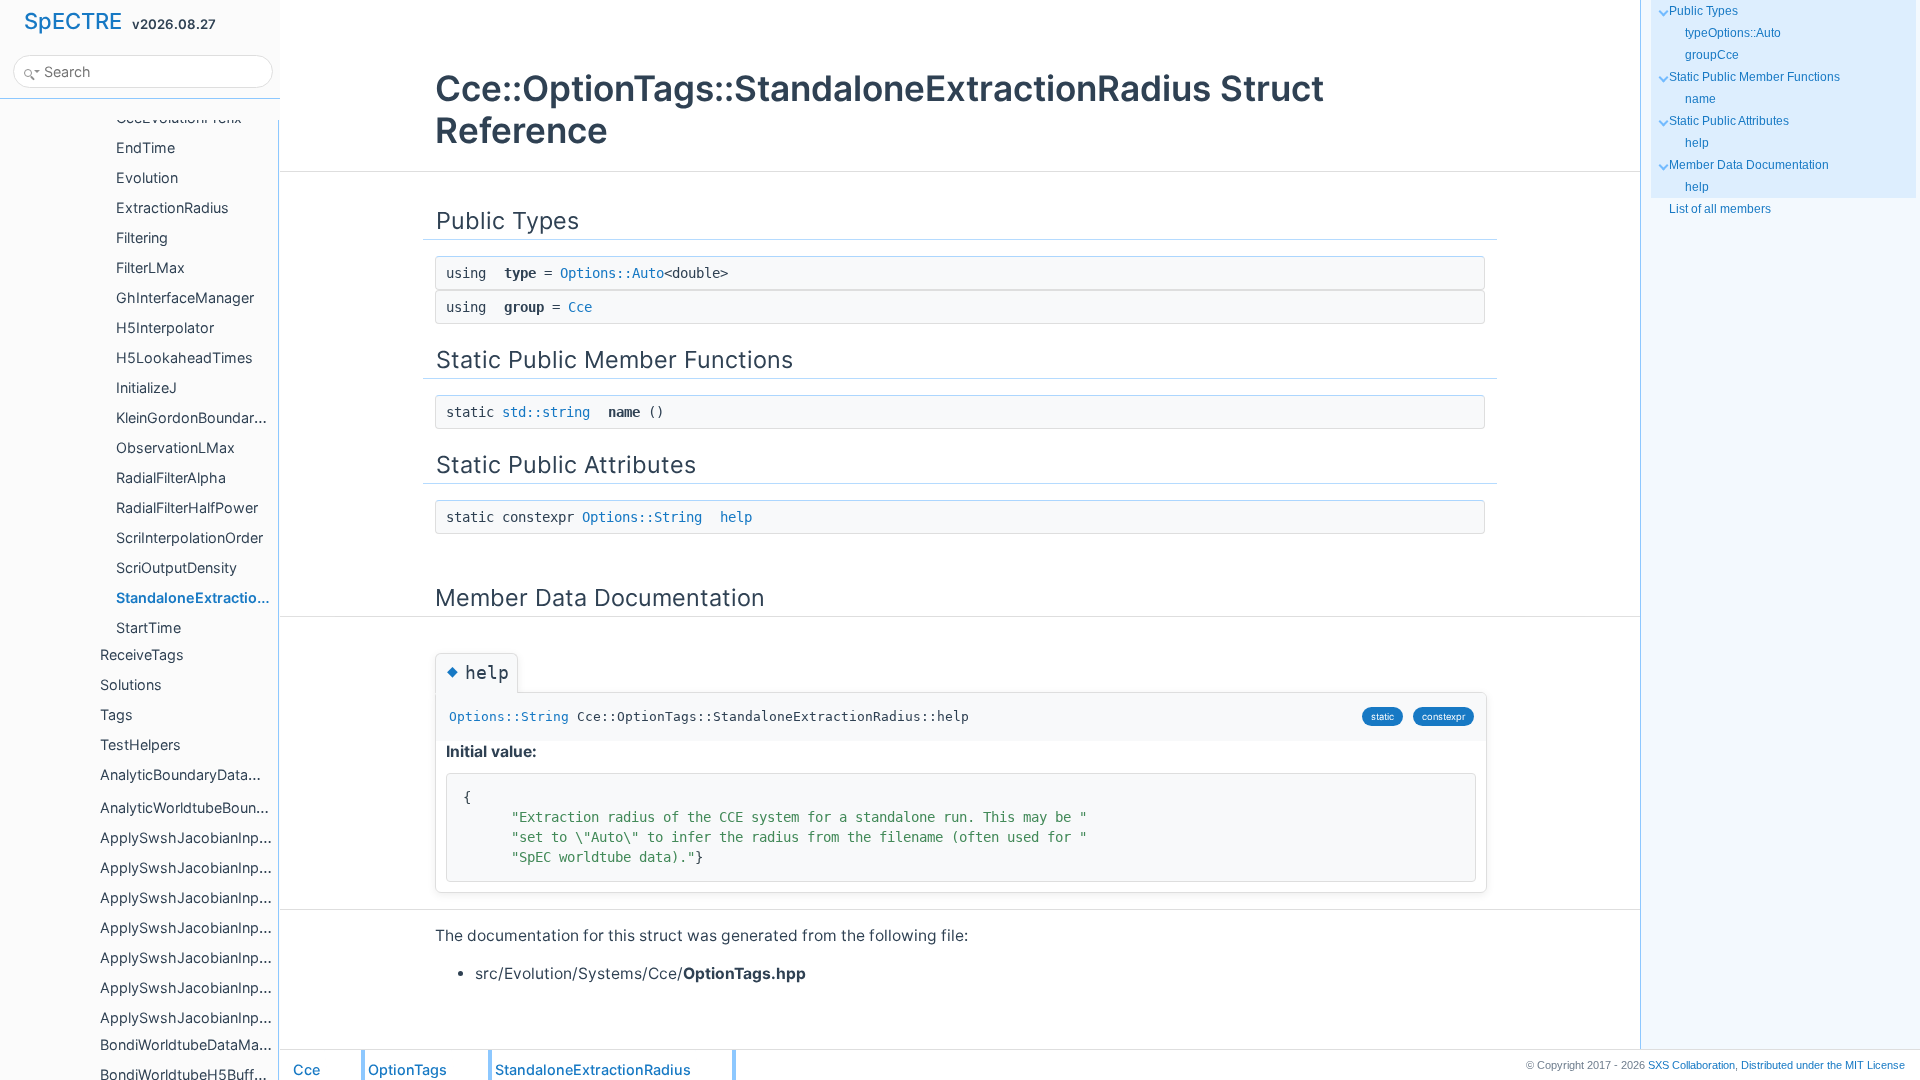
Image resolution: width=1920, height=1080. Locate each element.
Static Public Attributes (1729, 121)
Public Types (1703, 11)
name (1700, 99)
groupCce (1712, 55)
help (736, 517)
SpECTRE (73, 21)
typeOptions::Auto (1733, 33)
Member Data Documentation (1749, 165)
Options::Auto (612, 273)
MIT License (1823, 1065)
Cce (580, 307)
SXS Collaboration (1691, 1065)
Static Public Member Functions (1754, 77)
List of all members (1720, 209)
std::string (546, 412)
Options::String (642, 517)
